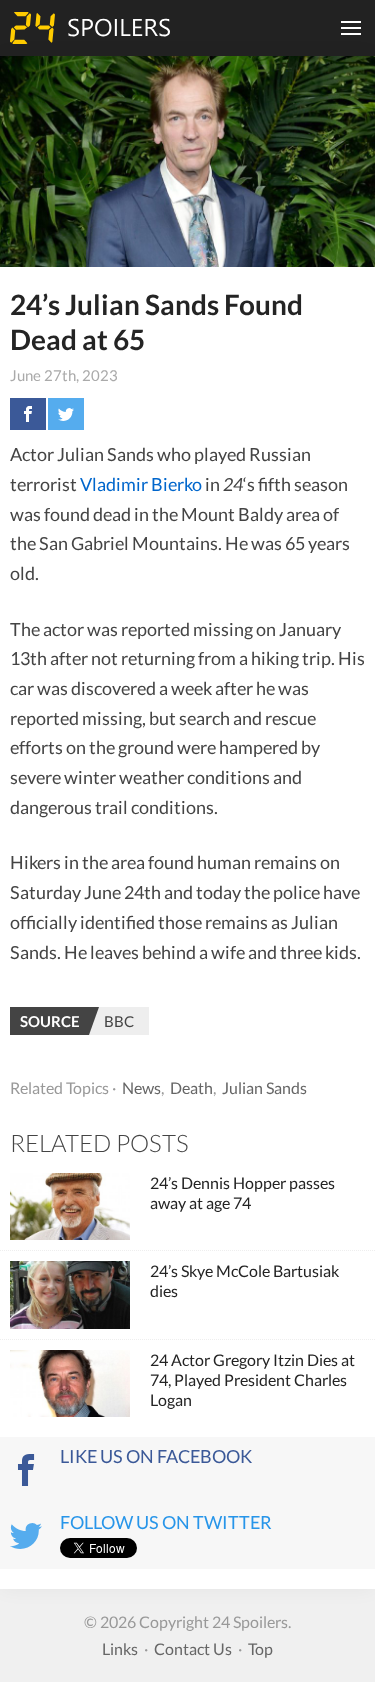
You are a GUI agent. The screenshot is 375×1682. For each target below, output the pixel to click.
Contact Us (193, 1648)
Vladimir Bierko (141, 484)
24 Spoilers (90, 28)
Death (191, 1087)
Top (260, 1648)
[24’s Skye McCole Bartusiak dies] (70, 1295)
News (141, 1087)
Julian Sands (264, 1087)
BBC (119, 1021)
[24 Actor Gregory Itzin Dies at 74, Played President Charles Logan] (70, 1384)
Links (120, 1648)
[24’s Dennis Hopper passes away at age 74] (70, 1207)
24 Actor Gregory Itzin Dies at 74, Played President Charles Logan (252, 1379)
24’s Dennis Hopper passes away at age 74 (242, 1192)
